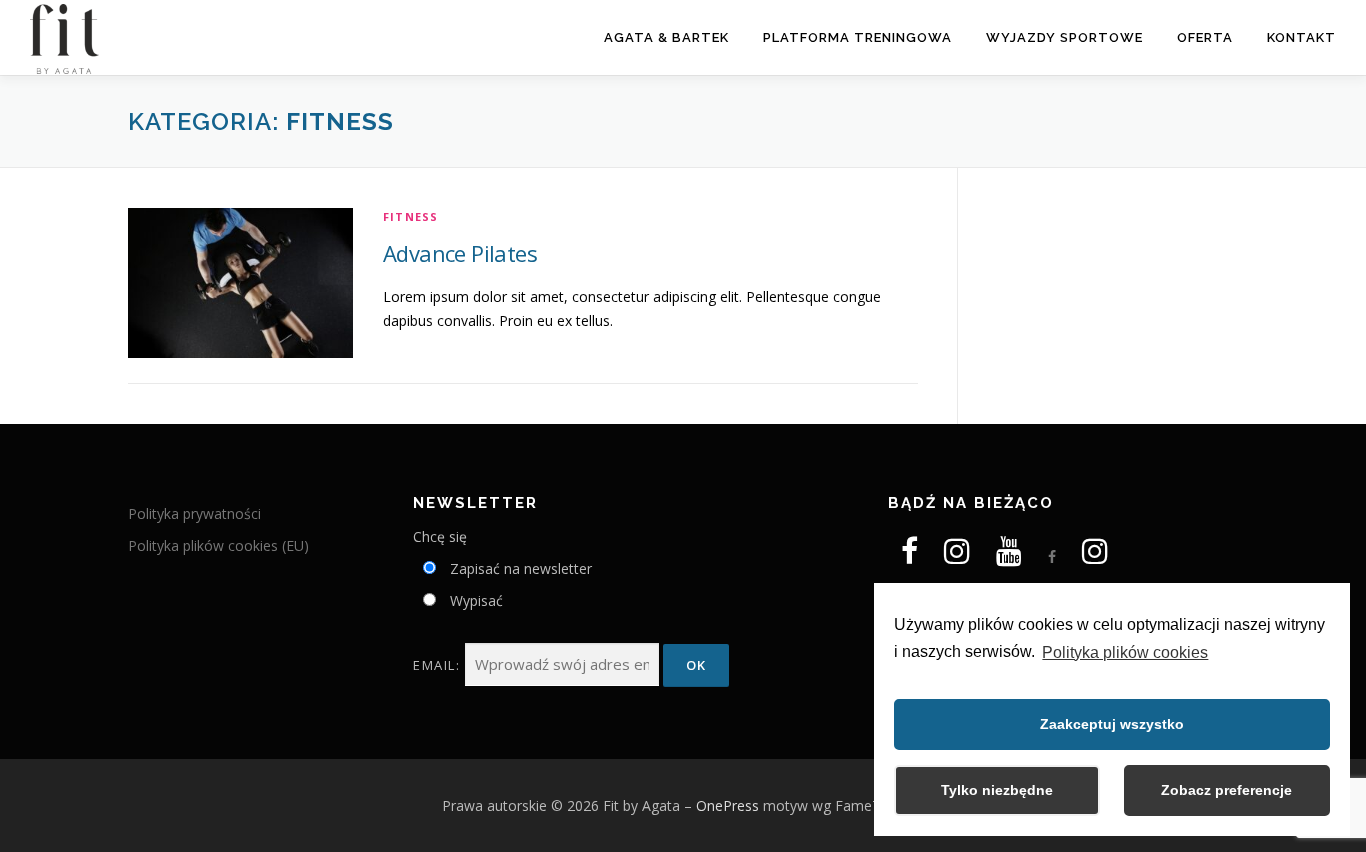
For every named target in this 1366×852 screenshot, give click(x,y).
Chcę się (440, 536)
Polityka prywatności (194, 513)
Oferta (1205, 37)
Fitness (410, 216)
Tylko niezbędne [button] (997, 790)
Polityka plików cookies (1125, 652)
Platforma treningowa (857, 37)
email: (439, 665)
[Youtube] (1009, 550)
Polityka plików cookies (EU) (218, 545)
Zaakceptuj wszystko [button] (1112, 724)
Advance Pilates (460, 253)
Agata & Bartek (666, 37)
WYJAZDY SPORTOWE (1064, 37)
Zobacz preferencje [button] (1226, 790)
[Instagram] (957, 556)
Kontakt (1301, 37)
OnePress (727, 805)
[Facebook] (909, 556)
